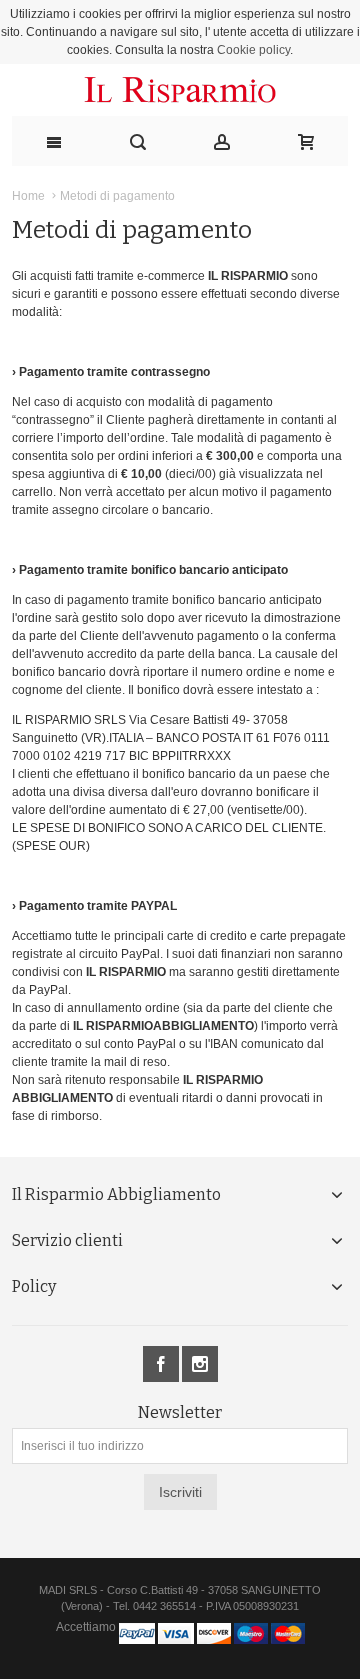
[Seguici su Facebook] (162, 1364)
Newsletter (180, 1413)
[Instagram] (200, 1364)
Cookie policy (253, 50)
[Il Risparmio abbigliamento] (180, 90)
